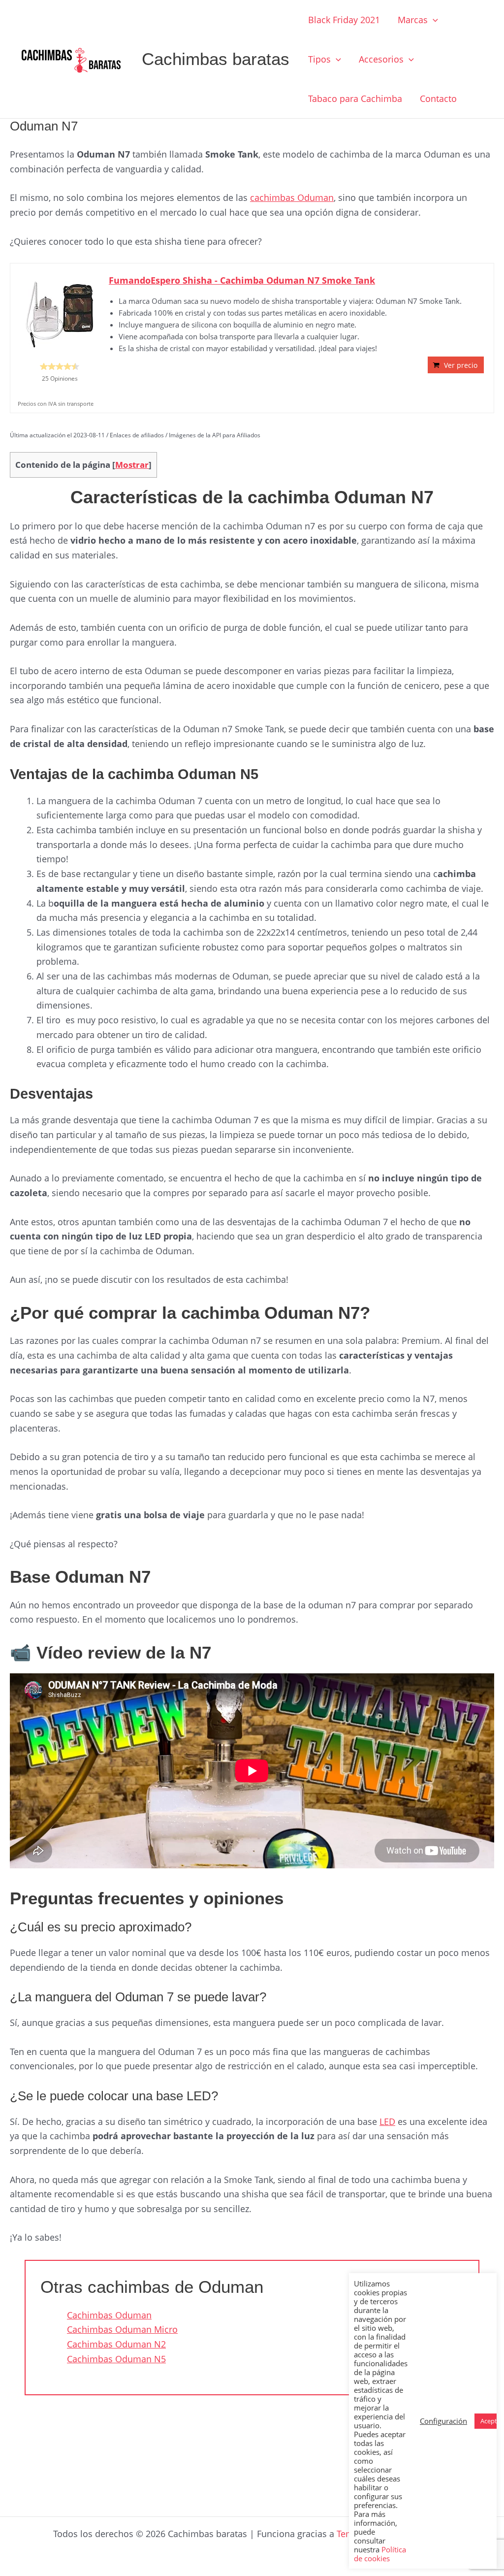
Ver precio (461, 365)
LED (387, 2121)
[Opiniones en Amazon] (60, 366)
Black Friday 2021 (344, 20)
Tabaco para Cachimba (355, 98)
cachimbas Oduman (292, 197)
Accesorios (381, 59)
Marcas (413, 20)
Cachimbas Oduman (109, 2315)
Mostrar (132, 465)
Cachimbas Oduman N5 (116, 2359)
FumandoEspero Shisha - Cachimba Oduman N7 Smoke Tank (242, 280)
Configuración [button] (443, 2421)
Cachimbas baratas (216, 59)
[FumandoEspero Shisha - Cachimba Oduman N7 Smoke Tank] (60, 313)
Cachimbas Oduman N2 (116, 2344)
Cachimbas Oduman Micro (122, 2329)
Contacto (438, 98)
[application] (433, 20)
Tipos (319, 59)
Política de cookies (380, 2554)
